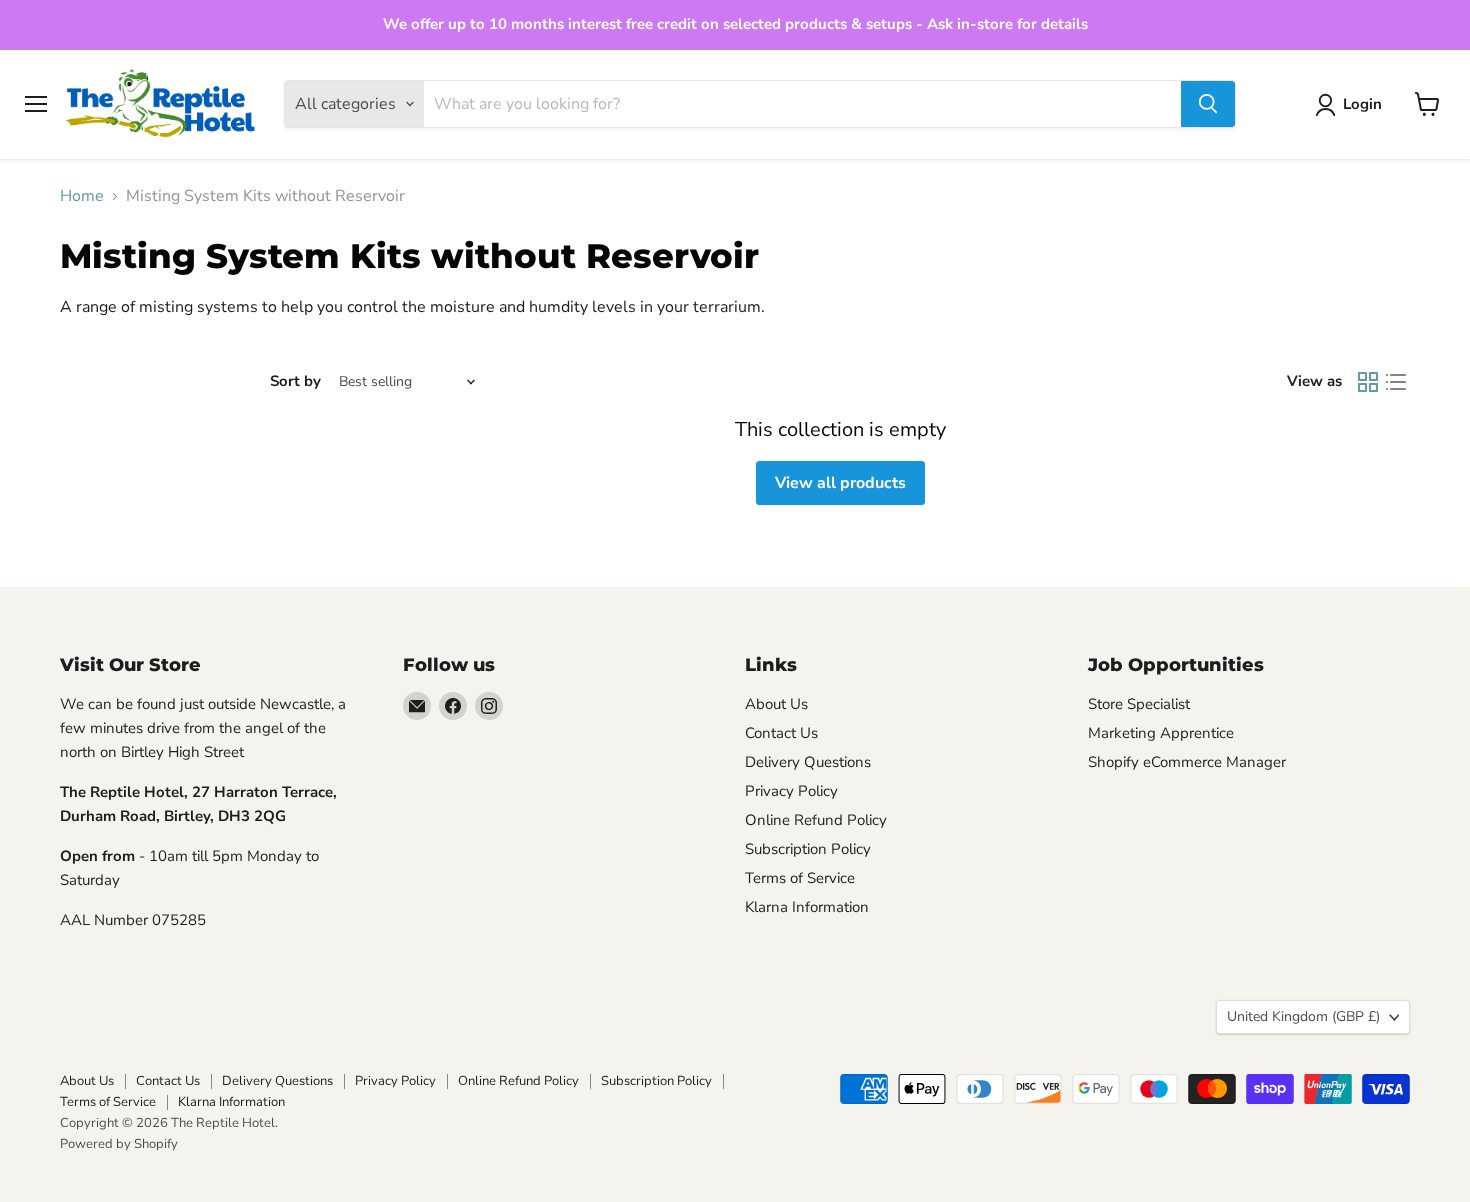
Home (82, 196)
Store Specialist (1139, 704)
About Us (776, 704)
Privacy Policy (791, 791)
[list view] (1396, 382)
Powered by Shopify (119, 1144)
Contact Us (781, 733)
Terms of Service (800, 878)
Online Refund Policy (816, 820)
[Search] (1208, 104)
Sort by (295, 381)
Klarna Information (807, 907)
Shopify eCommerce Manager (1187, 762)
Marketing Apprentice (1161, 733)
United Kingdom (1303, 1016)
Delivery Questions (808, 762)
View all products (840, 483)
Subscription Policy (808, 849)
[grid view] (1368, 382)
